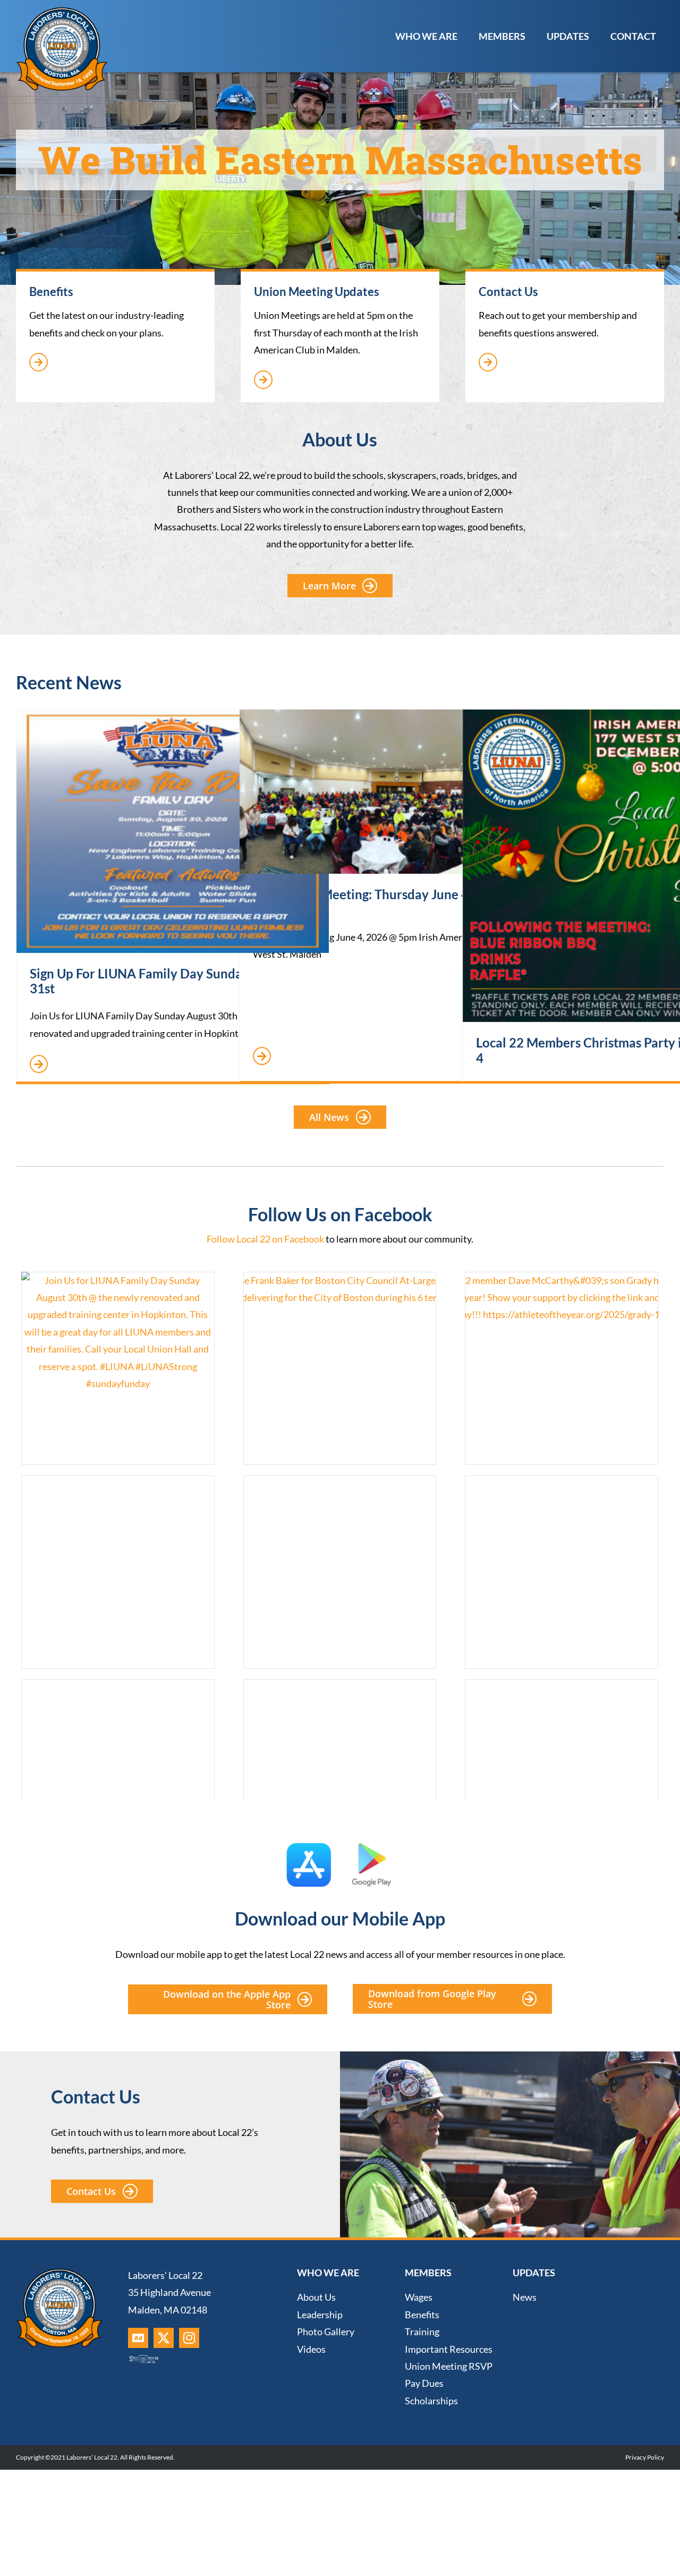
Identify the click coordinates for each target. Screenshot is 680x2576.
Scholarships (431, 2401)
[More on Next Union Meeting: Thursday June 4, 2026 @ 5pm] (262, 1057)
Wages (419, 2297)
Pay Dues (424, 2383)
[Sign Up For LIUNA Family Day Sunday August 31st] (173, 831)
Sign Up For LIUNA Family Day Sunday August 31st (161, 981)
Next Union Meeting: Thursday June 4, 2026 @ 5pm (385, 902)
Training (422, 2332)
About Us (316, 2297)
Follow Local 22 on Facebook (265, 1239)
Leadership (320, 2315)
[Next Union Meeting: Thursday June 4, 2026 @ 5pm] (396, 792)
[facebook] (138, 2338)
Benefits (422, 2315)
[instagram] (189, 2338)
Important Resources (449, 2349)
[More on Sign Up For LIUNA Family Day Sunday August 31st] (39, 1065)
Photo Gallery (326, 2332)
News (525, 2297)
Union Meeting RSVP (449, 2366)
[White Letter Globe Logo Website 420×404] (62, 10)
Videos (311, 2349)
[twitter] (164, 2338)
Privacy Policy (645, 2457)
